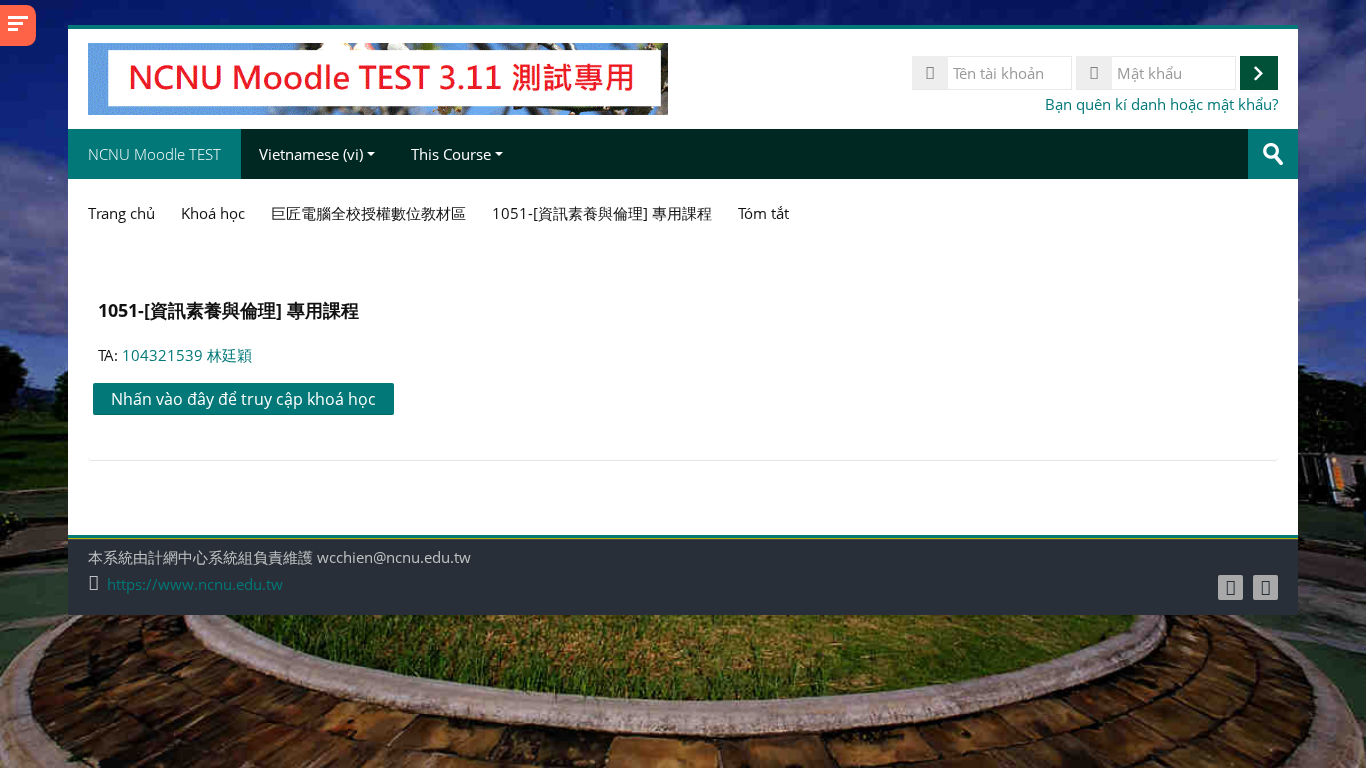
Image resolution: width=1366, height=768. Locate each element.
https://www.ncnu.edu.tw (195, 584)
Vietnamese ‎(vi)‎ (311, 154)
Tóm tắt (763, 213)
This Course (451, 154)
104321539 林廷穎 (187, 355)
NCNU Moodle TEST (154, 154)
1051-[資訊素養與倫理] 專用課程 (228, 309)
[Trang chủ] (377, 77)
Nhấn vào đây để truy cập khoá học (243, 399)
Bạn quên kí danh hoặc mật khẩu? (1161, 104)
